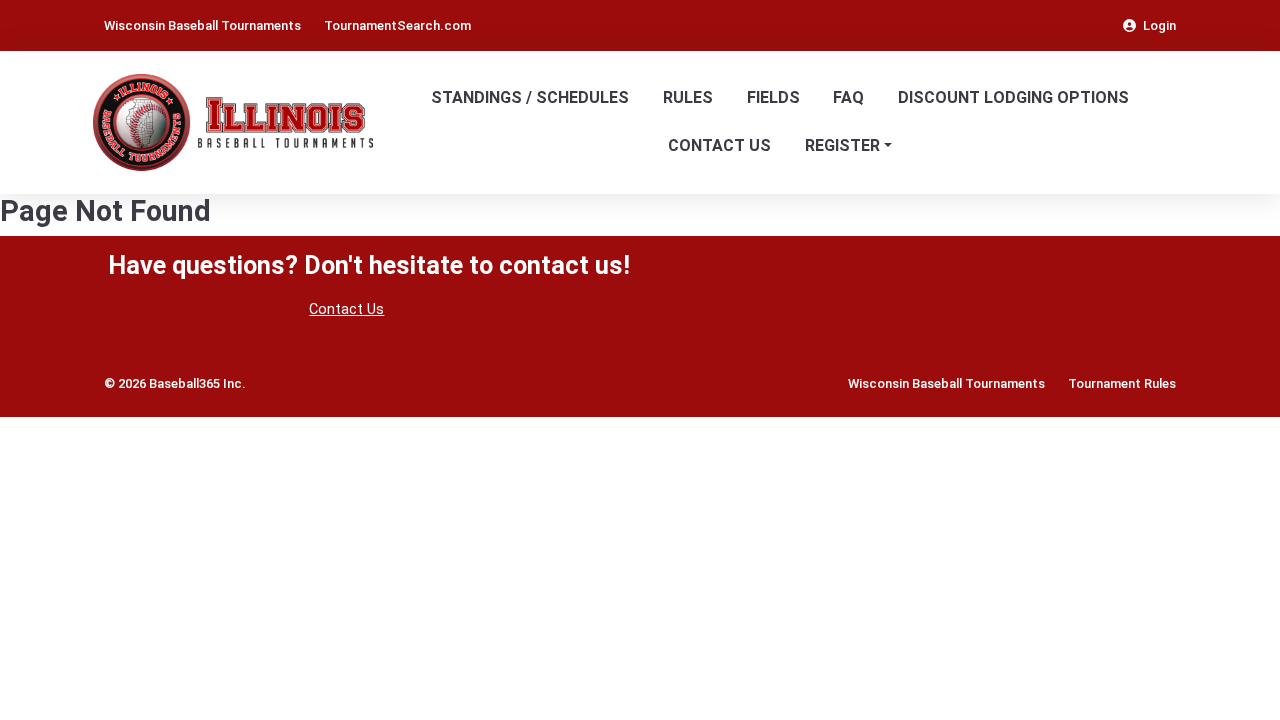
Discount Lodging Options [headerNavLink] (1013, 97)
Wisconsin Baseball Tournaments (946, 383)
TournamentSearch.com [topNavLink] (397, 25)
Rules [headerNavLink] (688, 97)
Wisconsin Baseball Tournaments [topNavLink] (202, 25)
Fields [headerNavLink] (773, 97)
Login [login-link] (1159, 25)
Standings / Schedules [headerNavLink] (530, 97)
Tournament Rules (1122, 383)
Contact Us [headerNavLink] (719, 145)
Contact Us (346, 309)
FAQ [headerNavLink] (848, 97)
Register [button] (842, 145)
